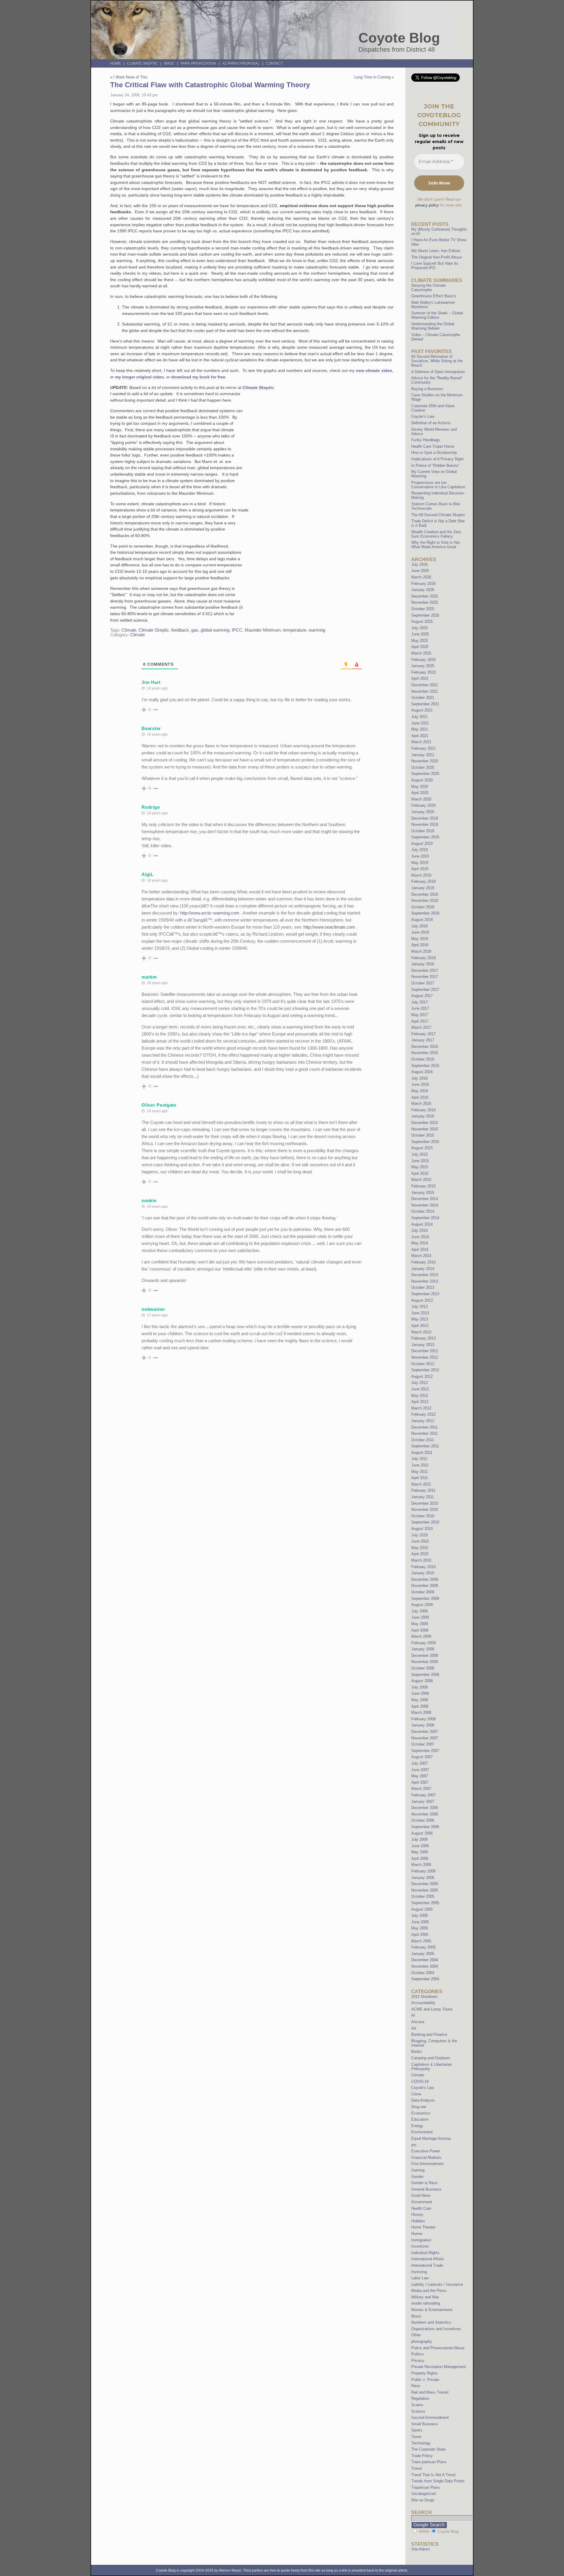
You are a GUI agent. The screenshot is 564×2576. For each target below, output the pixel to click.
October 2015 (423, 1135)
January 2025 (423, 666)
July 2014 (419, 1230)
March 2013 (421, 1332)
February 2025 (423, 660)
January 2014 (423, 1269)
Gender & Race (424, 2183)
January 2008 (423, 1725)
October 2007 (423, 1744)
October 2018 (423, 907)
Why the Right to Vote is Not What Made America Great (435, 545)
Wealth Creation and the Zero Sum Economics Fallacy (436, 534)
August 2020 (422, 780)
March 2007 (421, 1789)
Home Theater (423, 2227)
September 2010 (425, 1522)
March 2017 (421, 1027)
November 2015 (425, 1129)
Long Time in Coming (372, 77)
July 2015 (419, 1154)
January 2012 (423, 1421)
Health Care (421, 2208)
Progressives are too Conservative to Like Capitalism (438, 485)
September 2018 (425, 913)
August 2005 (422, 1909)
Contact (274, 63)
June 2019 (420, 856)
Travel (417, 2468)
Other (416, 2335)
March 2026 (421, 577)
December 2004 (425, 1960)
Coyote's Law (423, 2088)
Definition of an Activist (431, 423)
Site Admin (421, 2549)
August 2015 (422, 1148)
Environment (422, 2132)
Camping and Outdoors (431, 2058)
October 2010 (423, 1516)
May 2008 (420, 1700)
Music (416, 2316)
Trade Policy (422, 2456)
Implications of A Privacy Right (437, 459)
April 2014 (420, 1250)
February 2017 (423, 1034)
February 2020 (423, 805)
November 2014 (425, 1205)
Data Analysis (423, 2100)
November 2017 (425, 977)
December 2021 (425, 685)
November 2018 (425, 901)
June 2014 (420, 1237)
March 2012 (421, 1408)
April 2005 (420, 1935)
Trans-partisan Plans (429, 2462)
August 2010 (422, 1529)
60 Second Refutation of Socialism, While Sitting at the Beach (437, 361)
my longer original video (140, 377)
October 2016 (423, 1059)
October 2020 (423, 767)
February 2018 (423, 958)
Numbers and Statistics (431, 2322)
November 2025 (425, 602)
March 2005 (421, 1941)
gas (195, 630)
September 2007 (425, 1751)
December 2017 (425, 970)
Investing (419, 2272)
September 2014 (425, 1218)
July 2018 (419, 926)
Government (422, 2202)
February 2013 (423, 1338)
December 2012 (425, 1351)
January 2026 (423, 590)
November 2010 (425, 1509)
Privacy (418, 2361)
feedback (180, 630)
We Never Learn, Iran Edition (436, 251)
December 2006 (425, 1808)
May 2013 (420, 1319)
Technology (421, 2443)
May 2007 (420, 1776)
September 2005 (425, 1903)
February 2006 (423, 1871)
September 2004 (425, 1979)
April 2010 (420, 1554)
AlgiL (148, 874)
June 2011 (420, 1465)
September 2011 (425, 1446)
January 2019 (423, 888)
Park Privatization (198, 63)
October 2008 (423, 1668)
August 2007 (422, 1757)
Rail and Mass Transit (430, 2392)
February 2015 (423, 1186)
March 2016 (421, 1104)
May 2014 (420, 1243)
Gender (417, 2177)
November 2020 (425, 761)
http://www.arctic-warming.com (210, 913)
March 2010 (421, 1560)
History (417, 2215)
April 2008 (420, 1706)
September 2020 (425, 774)
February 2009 (423, 1643)
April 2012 (420, 1402)
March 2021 (421, 742)
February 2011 (423, 1490)
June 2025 (420, 634)
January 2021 (423, 755)
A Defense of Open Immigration (438, 372)
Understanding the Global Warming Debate (433, 326)
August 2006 (422, 1833)
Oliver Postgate (159, 1105)
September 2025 (425, 615)
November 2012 (425, 1357)
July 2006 (419, 1839)
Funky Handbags (426, 440)
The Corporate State (428, 2449)
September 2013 (425, 1294)
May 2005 (420, 1928)
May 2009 (420, 1624)
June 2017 (420, 1008)
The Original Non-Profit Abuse (437, 257)
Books (417, 2051)
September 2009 (425, 1599)
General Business (426, 2189)
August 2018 (422, 920)
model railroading (426, 2303)
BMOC (169, 63)
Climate (129, 630)
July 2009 (419, 1611)
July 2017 (419, 1002)
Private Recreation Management (439, 2367)
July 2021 (419, 717)
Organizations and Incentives (436, 2329)
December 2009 (425, 1579)
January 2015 (423, 1193)
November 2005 (425, 1890)
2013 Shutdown (424, 1997)
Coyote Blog (399, 38)
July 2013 (419, 1307)
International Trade (427, 2265)
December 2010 (425, 1503)
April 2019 (420, 869)
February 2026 (423, 584)
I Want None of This (130, 77)
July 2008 (419, 1687)
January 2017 (423, 1040)
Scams (417, 2405)
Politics (418, 2354)
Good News (421, 2195)
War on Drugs (423, 2500)
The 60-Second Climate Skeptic (438, 515)
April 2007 (420, 1782)
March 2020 (421, 799)
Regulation (420, 2398)
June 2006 (420, 1846)
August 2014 (422, 1224)
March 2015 (421, 1180)
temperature (295, 630)
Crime (416, 2094)
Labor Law (420, 2278)
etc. (414, 2145)
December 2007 (425, 1732)
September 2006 (425, 1827)
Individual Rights (425, 2253)
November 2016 (425, 1053)
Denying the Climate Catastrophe (428, 288)
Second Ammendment (430, 2418)
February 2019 (423, 881)
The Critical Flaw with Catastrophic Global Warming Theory (210, 85)
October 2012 (423, 1364)
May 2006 (420, 1852)
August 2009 (422, 1605)
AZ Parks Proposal (241, 63)
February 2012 (423, 1414)
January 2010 (423, 1573)
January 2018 (423, 964)
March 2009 (421, 1636)
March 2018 (421, 951)
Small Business (425, 2424)
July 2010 (419, 1535)
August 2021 (422, 710)
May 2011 (419, 1472)
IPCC (237, 630)
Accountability (423, 2003)
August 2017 (422, 996)
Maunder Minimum (263, 630)
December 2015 (425, 1123)
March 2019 (421, 875)
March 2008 (421, 1712)
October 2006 (423, 1820)
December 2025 (425, 596)
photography (422, 2341)
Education (420, 2119)
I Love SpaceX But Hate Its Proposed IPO (435, 266)
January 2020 (423, 812)
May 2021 (420, 729)
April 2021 (420, 736)
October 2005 (423, 1896)
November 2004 (425, 1966)
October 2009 (423, 1592)
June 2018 (420, 932)
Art (414, 2028)
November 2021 (425, 691)
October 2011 (423, 1440)
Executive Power (426, 2151)
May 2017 (420, 1015)
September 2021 (425, 704)
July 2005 (419, 1915)
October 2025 (423, 609)
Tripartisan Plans (426, 2487)
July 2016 (419, 1078)
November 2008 (425, 1662)
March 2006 (421, 1865)
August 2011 (422, 1453)
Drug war (419, 2107)
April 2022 (420, 678)
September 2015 (425, 1142)
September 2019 (425, 837)
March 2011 (421, 1484)
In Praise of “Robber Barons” (435, 465)
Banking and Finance (429, 2034)
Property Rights (424, 2373)
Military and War (425, 2297)
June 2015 (420, 1161)
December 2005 (425, 1884)
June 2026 (420, 571)
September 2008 (425, 1675)
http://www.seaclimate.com (329, 927)
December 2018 (425, 894)
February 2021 (423, 748)
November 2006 (425, 1814)
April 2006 (420, 1858)
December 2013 (425, 1275)
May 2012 (420, 1396)
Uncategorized (423, 2494)
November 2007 (425, 1738)
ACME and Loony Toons (432, 2009)
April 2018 (420, 945)
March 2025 (421, 653)
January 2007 (423, 1801)
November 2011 (424, 1433)
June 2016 (420, 1084)
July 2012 (419, 1383)
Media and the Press (429, 2291)
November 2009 (425, 1586)
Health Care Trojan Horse (433, 446)
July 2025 (419, 628)
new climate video (374, 370)
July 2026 (419, 564)
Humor (417, 2234)
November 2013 (425, 1281)
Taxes (416, 2437)
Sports (417, 2430)
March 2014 (421, 1256)
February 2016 (423, 1110)
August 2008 (422, 1681)
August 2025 (422, 621)
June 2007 (420, 1770)
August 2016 (422, 1072)
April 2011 (420, 1478)
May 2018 (420, 939)
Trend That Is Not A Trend (433, 2475)
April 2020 (420, 793)
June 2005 (420, 1922)
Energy (417, 2126)
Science (418, 2411)
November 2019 (425, 824)
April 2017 (420, 1021)
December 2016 (425, 1047)
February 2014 (423, 1262)
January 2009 (423, 1649)
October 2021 (423, 698)
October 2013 (423, 1287)
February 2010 (423, 1567)
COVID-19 (420, 2081)
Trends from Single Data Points (438, 2481)
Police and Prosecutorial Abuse (438, 2348)
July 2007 (419, 1763)
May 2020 (420, 787)
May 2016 (420, 1091)
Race (416, 2386)
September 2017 (425, 990)
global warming (215, 630)
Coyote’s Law (423, 416)
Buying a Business (427, 389)
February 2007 (423, 1795)
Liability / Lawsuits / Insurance (437, 2284)
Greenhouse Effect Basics (434, 296)
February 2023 (423, 672)
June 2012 (420, 1389)
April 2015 (420, 1173)
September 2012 (425, 1370)
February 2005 (423, 1947)
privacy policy (427, 205)
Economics (421, 2113)
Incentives (420, 2246)
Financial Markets (426, 2158)
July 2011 (419, 1459)
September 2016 (425, 1066)
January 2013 (423, 1345)
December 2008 (425, 1655)
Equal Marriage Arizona (431, 2138)
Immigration (421, 2240)
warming (317, 630)
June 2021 (420, 723)
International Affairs (428, 2259)
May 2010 (420, 1548)
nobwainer (153, 1309)
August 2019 (422, 844)
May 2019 (420, 863)
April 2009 (420, 1630)
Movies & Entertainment (432, 2310)
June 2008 (420, 1693)
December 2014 (425, 1199)
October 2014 (423, 1211)
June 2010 (420, 1541)
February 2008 (423, 1719)
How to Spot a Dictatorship (434, 453)
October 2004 (423, 1973)
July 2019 (419, 850)
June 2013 (420, 1313)
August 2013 (422, 1300)
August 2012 (422, 1376)
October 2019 (423, 831)
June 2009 (420, 1617)
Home (115, 63)
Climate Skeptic (142, 63)
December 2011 (424, 1427)
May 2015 (420, 1167)
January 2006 (423, 1878)
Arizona (418, 2022)
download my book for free (198, 377)
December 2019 (425, 818)
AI (413, 2015)
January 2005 (423, 1954)
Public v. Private (425, 2380)
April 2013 (420, 1326)
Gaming (418, 2170)
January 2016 (423, 1116)
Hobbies (418, 2221)
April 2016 (420, 1097)
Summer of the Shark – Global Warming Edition (437, 315)
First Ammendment (427, 2164)
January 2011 (423, 1497)
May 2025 (420, 641)
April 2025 (420, 647)
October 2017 (423, 983)
